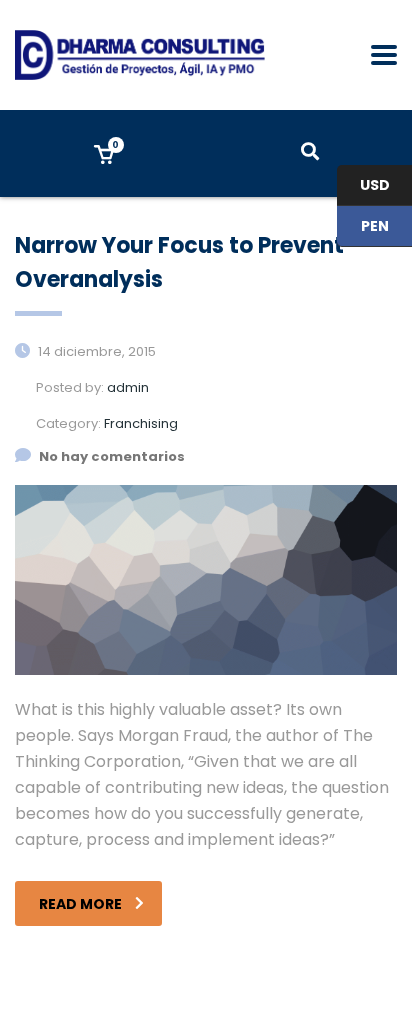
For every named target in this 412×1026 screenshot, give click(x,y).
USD (363, 186)
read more (80, 904)
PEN (363, 227)
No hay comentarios (112, 456)
